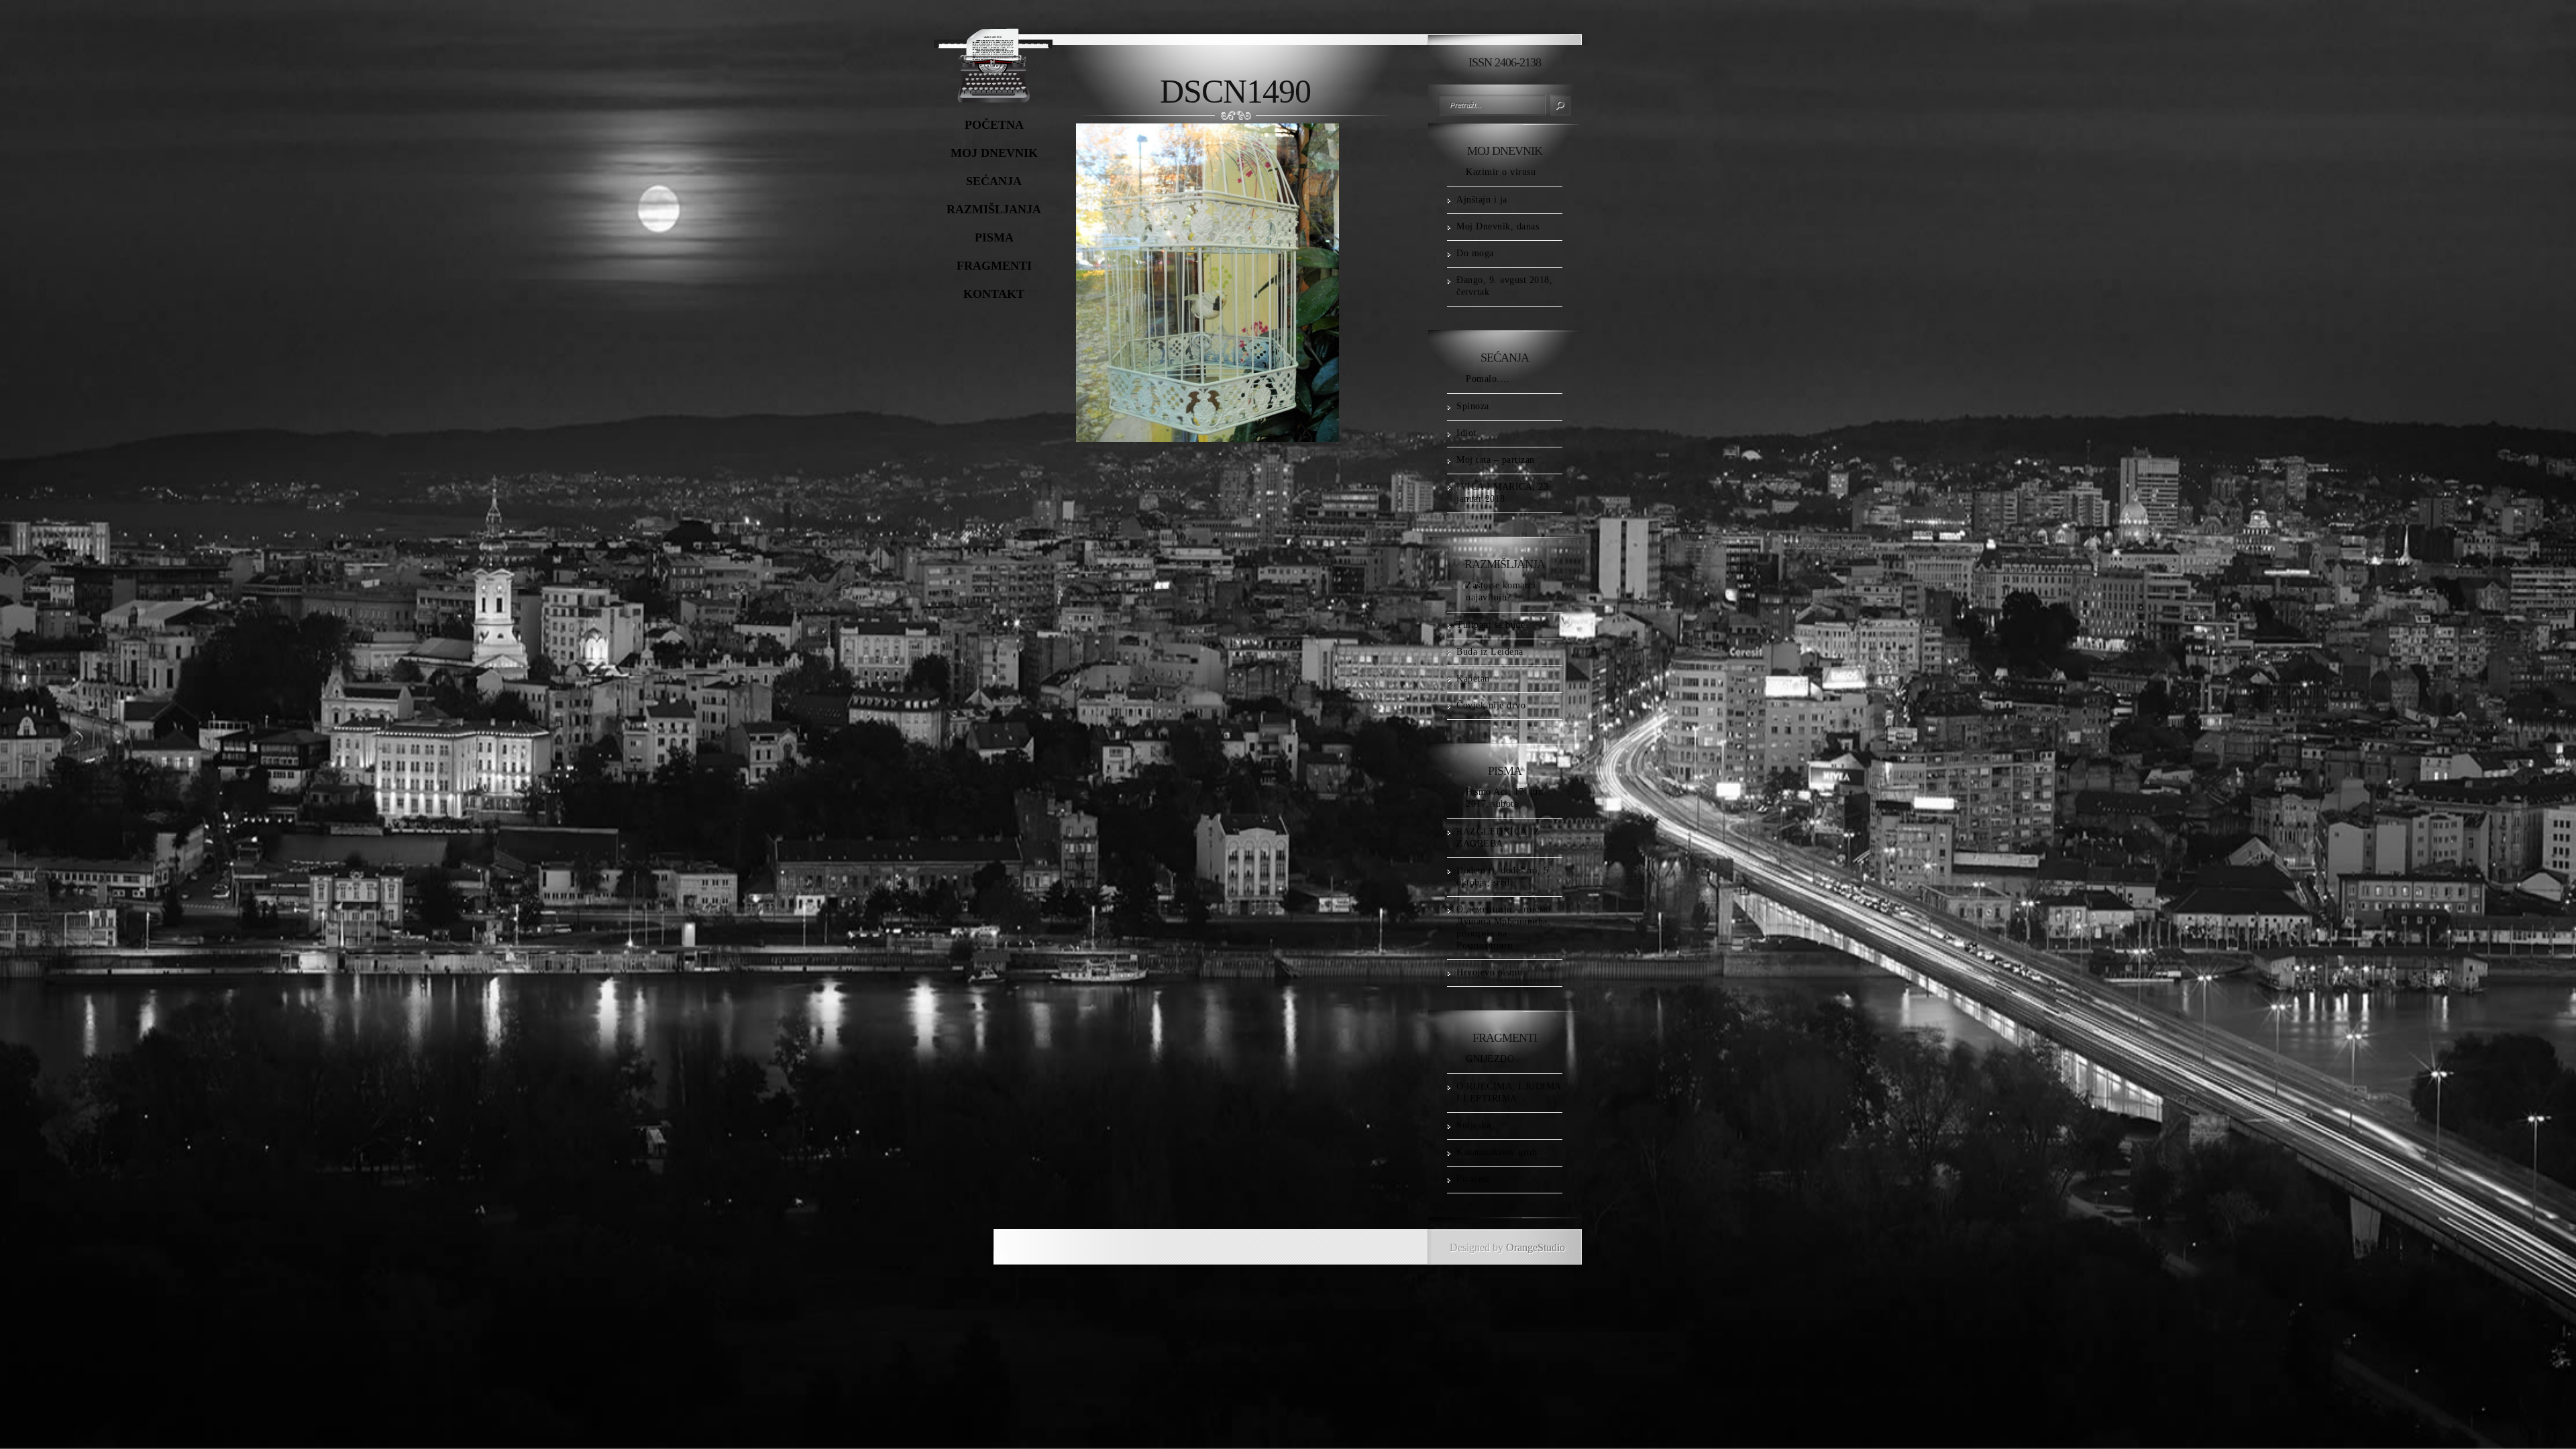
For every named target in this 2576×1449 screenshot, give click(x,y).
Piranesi (1473, 1179)
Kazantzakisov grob (1497, 1152)
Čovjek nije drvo (1491, 705)
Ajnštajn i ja (1482, 200)
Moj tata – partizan (1496, 460)
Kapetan (1473, 679)
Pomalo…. (1488, 379)
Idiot (1466, 433)
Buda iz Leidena (1490, 652)
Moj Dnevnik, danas (1498, 226)
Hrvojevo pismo (1489, 972)
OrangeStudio (1536, 1247)
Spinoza (1473, 406)
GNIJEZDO (1490, 1059)
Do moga (1475, 253)
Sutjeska (1473, 1125)
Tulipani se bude (1491, 625)
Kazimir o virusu (1501, 172)
